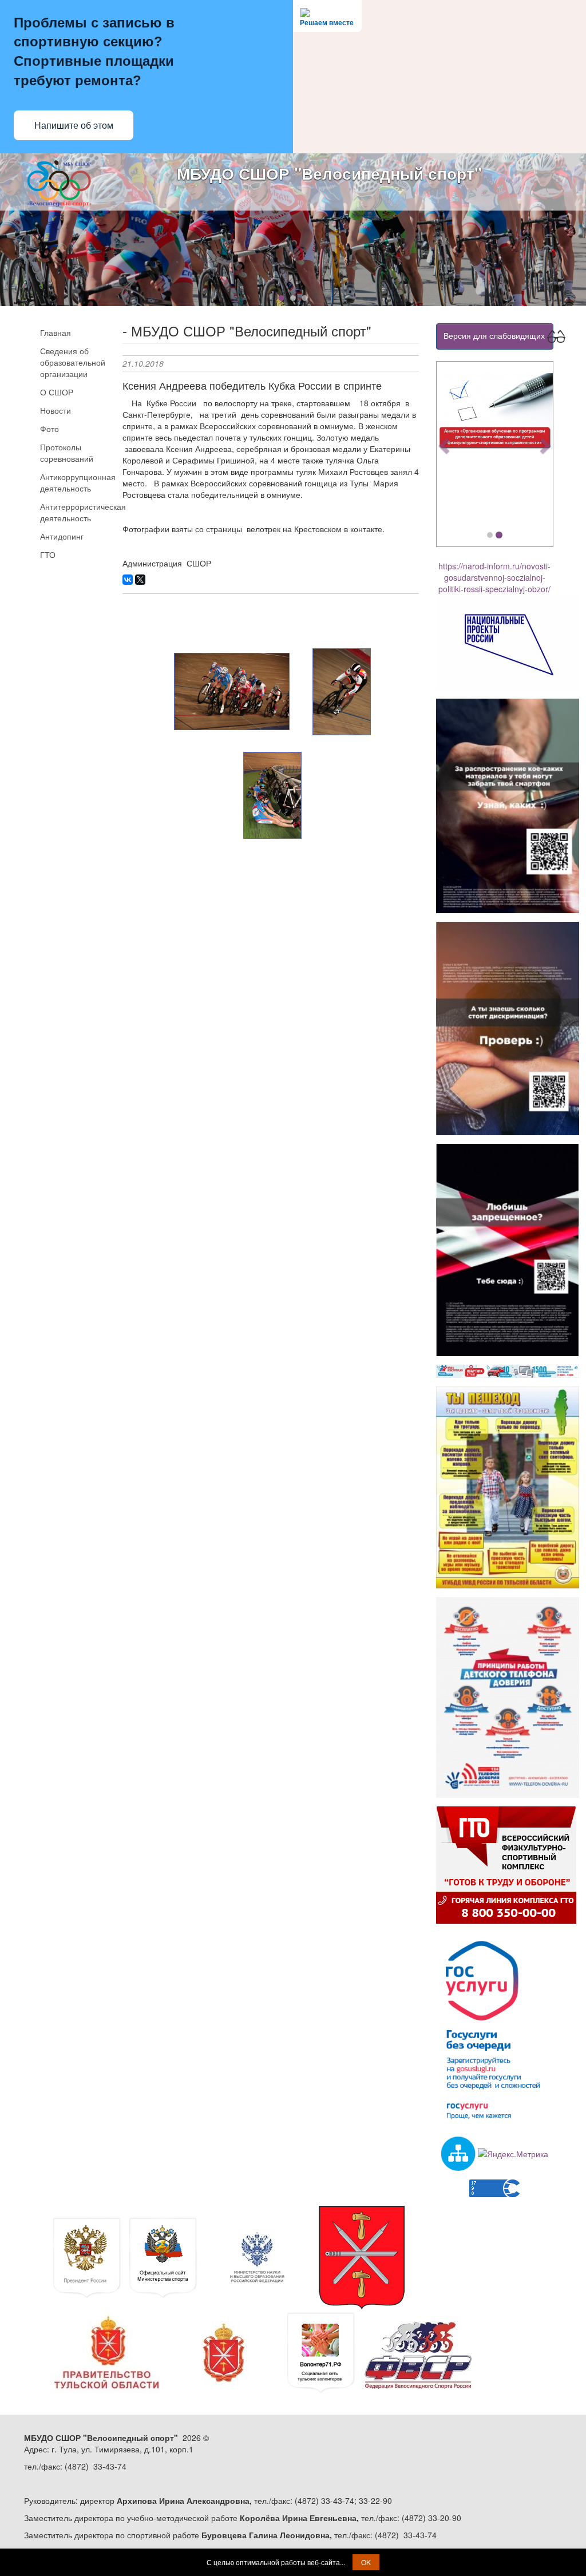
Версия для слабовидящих (495, 335)
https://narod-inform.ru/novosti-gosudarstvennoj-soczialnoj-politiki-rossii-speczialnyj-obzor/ (494, 577)
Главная (56, 332)
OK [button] (366, 2562)
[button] (445, 445)
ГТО (48, 554)
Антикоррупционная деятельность (72, 482)
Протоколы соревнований (67, 453)
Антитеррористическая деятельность (72, 512)
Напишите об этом (74, 126)
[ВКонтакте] (128, 580)
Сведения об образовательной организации (72, 362)
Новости (56, 410)
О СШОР (57, 392)
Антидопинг (62, 536)
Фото (50, 429)
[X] (140, 580)
